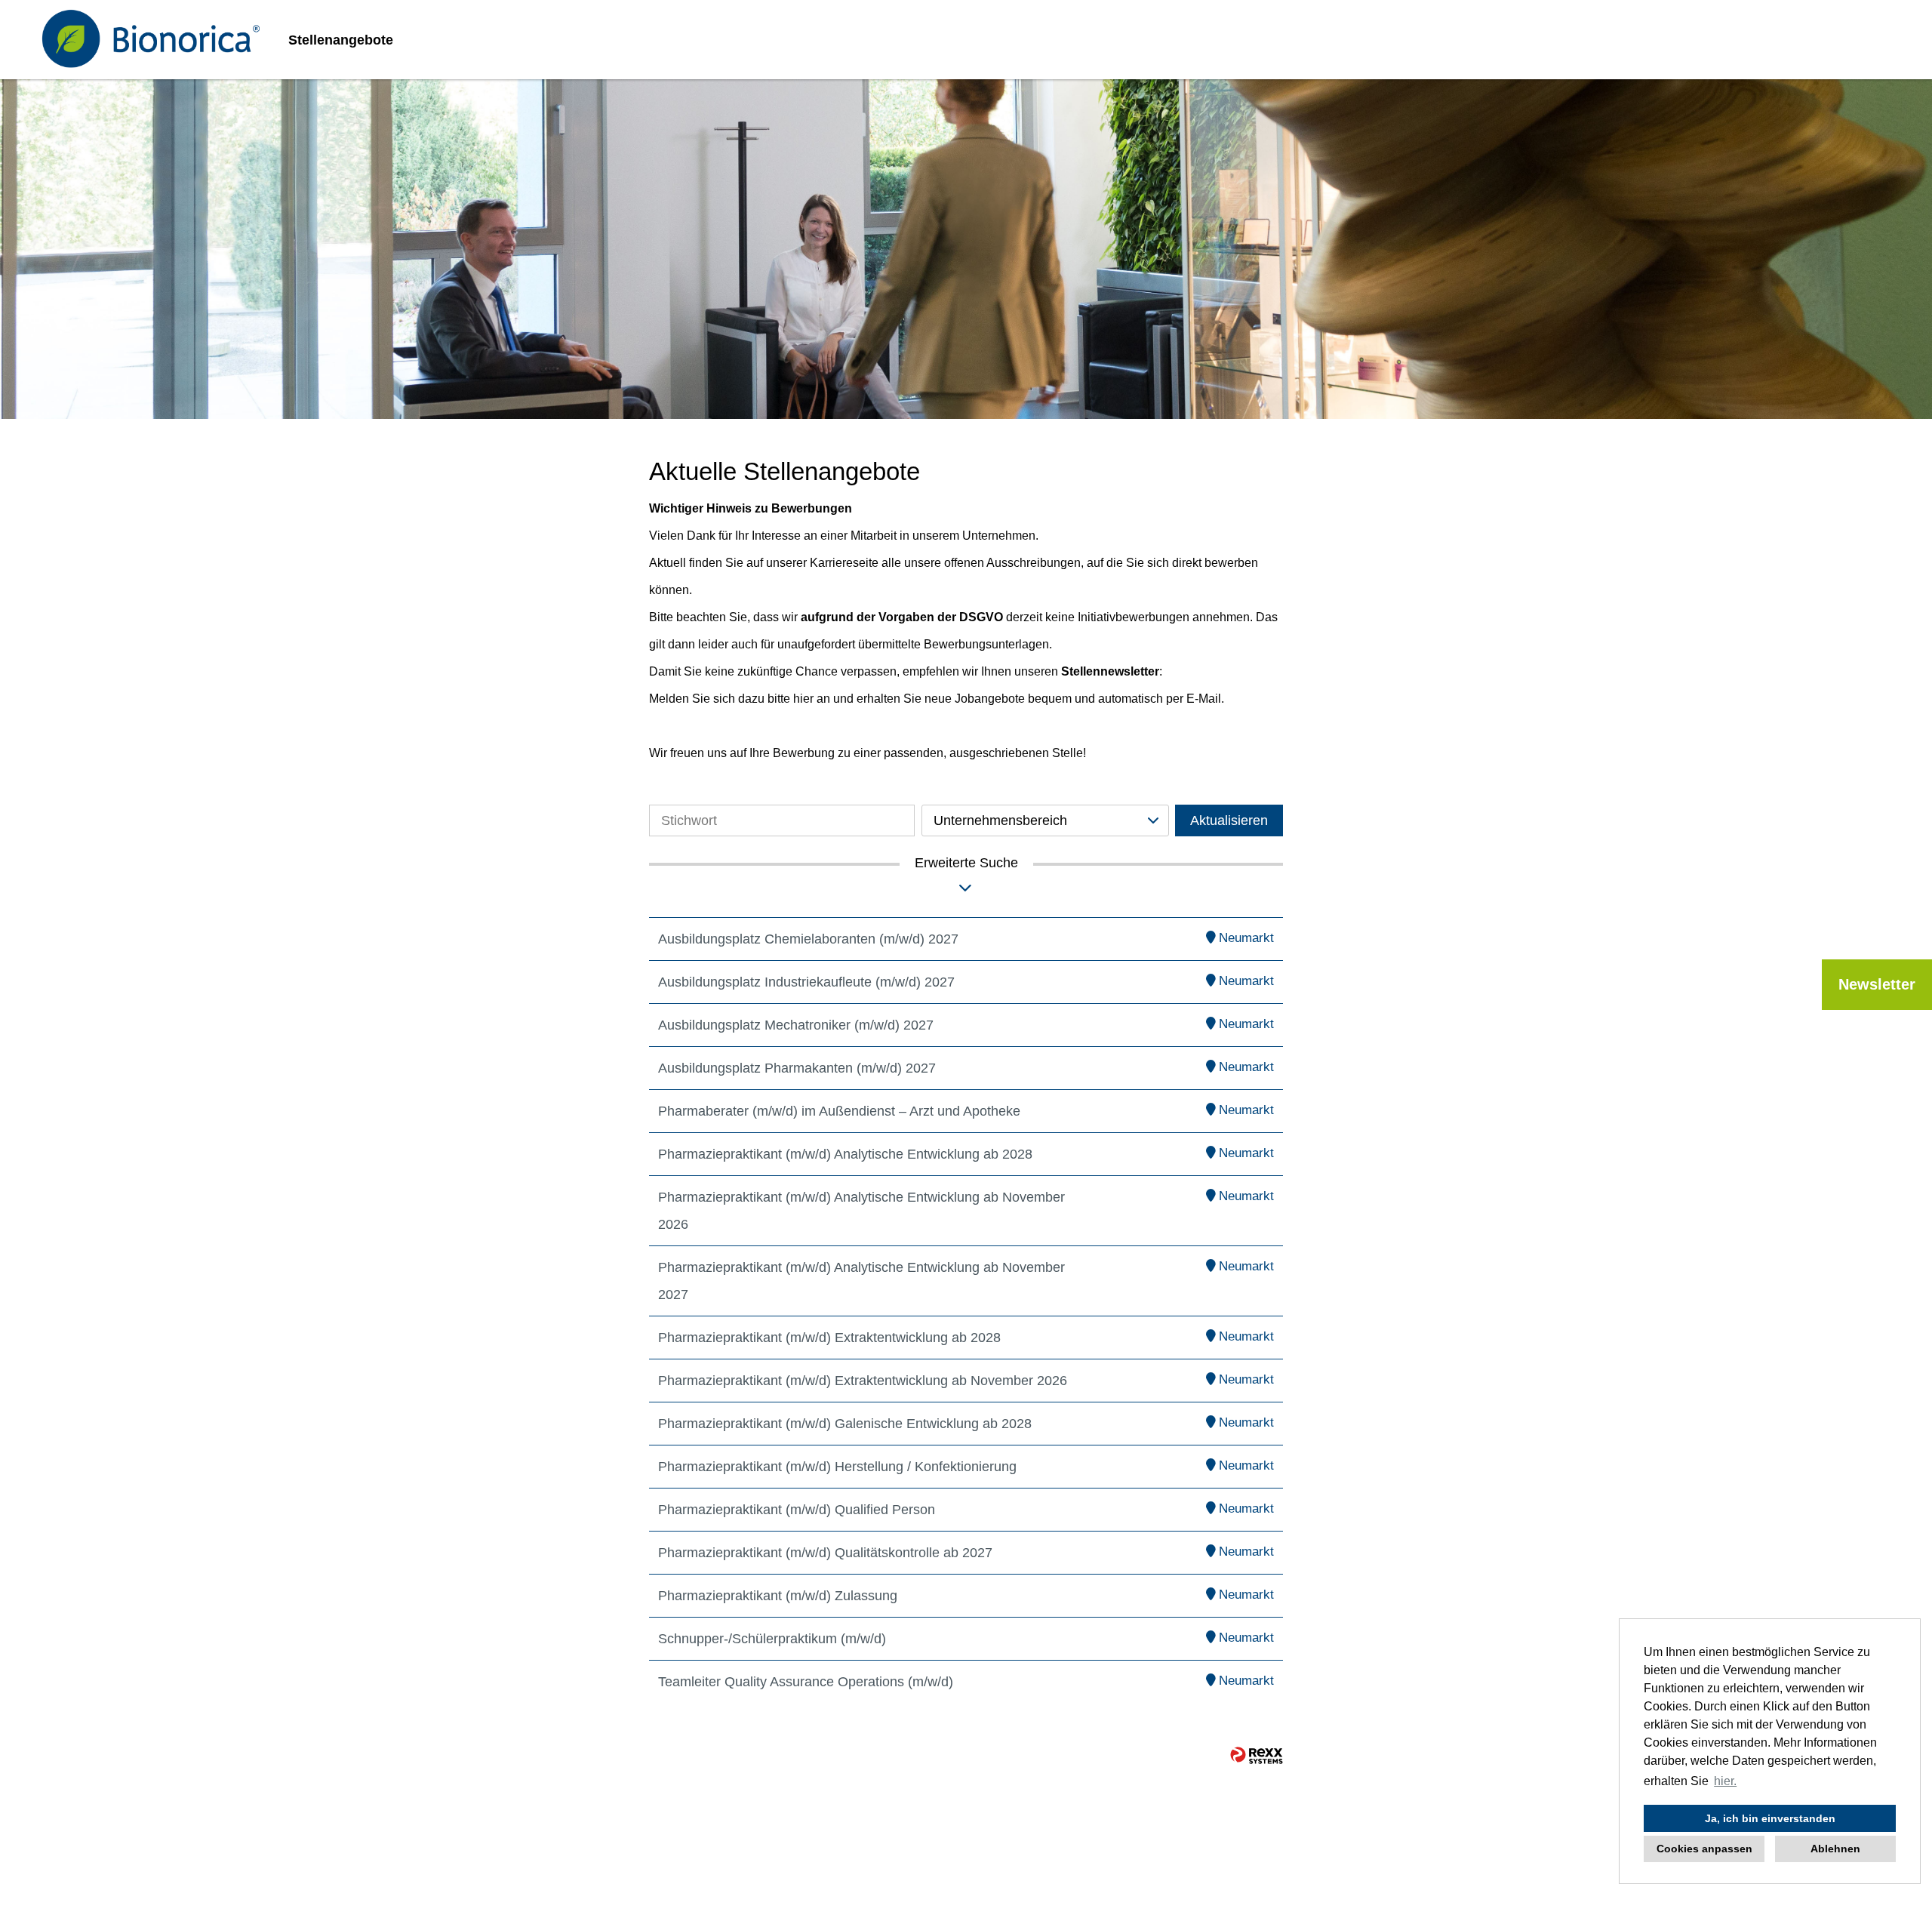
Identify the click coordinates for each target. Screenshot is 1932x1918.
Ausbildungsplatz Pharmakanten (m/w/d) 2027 (797, 1068)
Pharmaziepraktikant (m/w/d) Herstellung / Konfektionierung (837, 1467)
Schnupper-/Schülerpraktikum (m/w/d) (772, 1639)
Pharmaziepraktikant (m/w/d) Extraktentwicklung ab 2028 (829, 1338)
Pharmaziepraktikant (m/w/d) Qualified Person (797, 1510)
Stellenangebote (341, 40)
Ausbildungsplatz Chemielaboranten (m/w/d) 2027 (808, 939)
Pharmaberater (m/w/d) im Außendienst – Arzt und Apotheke (839, 1111)
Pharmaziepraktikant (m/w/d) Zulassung (778, 1596)
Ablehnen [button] (1835, 1849)
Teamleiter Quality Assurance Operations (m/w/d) (806, 1682)
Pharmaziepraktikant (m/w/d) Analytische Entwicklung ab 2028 (845, 1154)
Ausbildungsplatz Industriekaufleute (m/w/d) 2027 (806, 982)
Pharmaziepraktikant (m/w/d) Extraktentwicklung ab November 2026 (863, 1381)
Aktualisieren (1229, 820)
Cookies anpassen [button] (1704, 1849)
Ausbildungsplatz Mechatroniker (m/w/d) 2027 (796, 1025)
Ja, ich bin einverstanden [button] (1770, 1818)
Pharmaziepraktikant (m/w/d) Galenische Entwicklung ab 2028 (845, 1424)
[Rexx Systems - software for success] (1257, 1755)
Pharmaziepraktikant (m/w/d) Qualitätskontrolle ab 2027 (825, 1553)
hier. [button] (1725, 1781)
